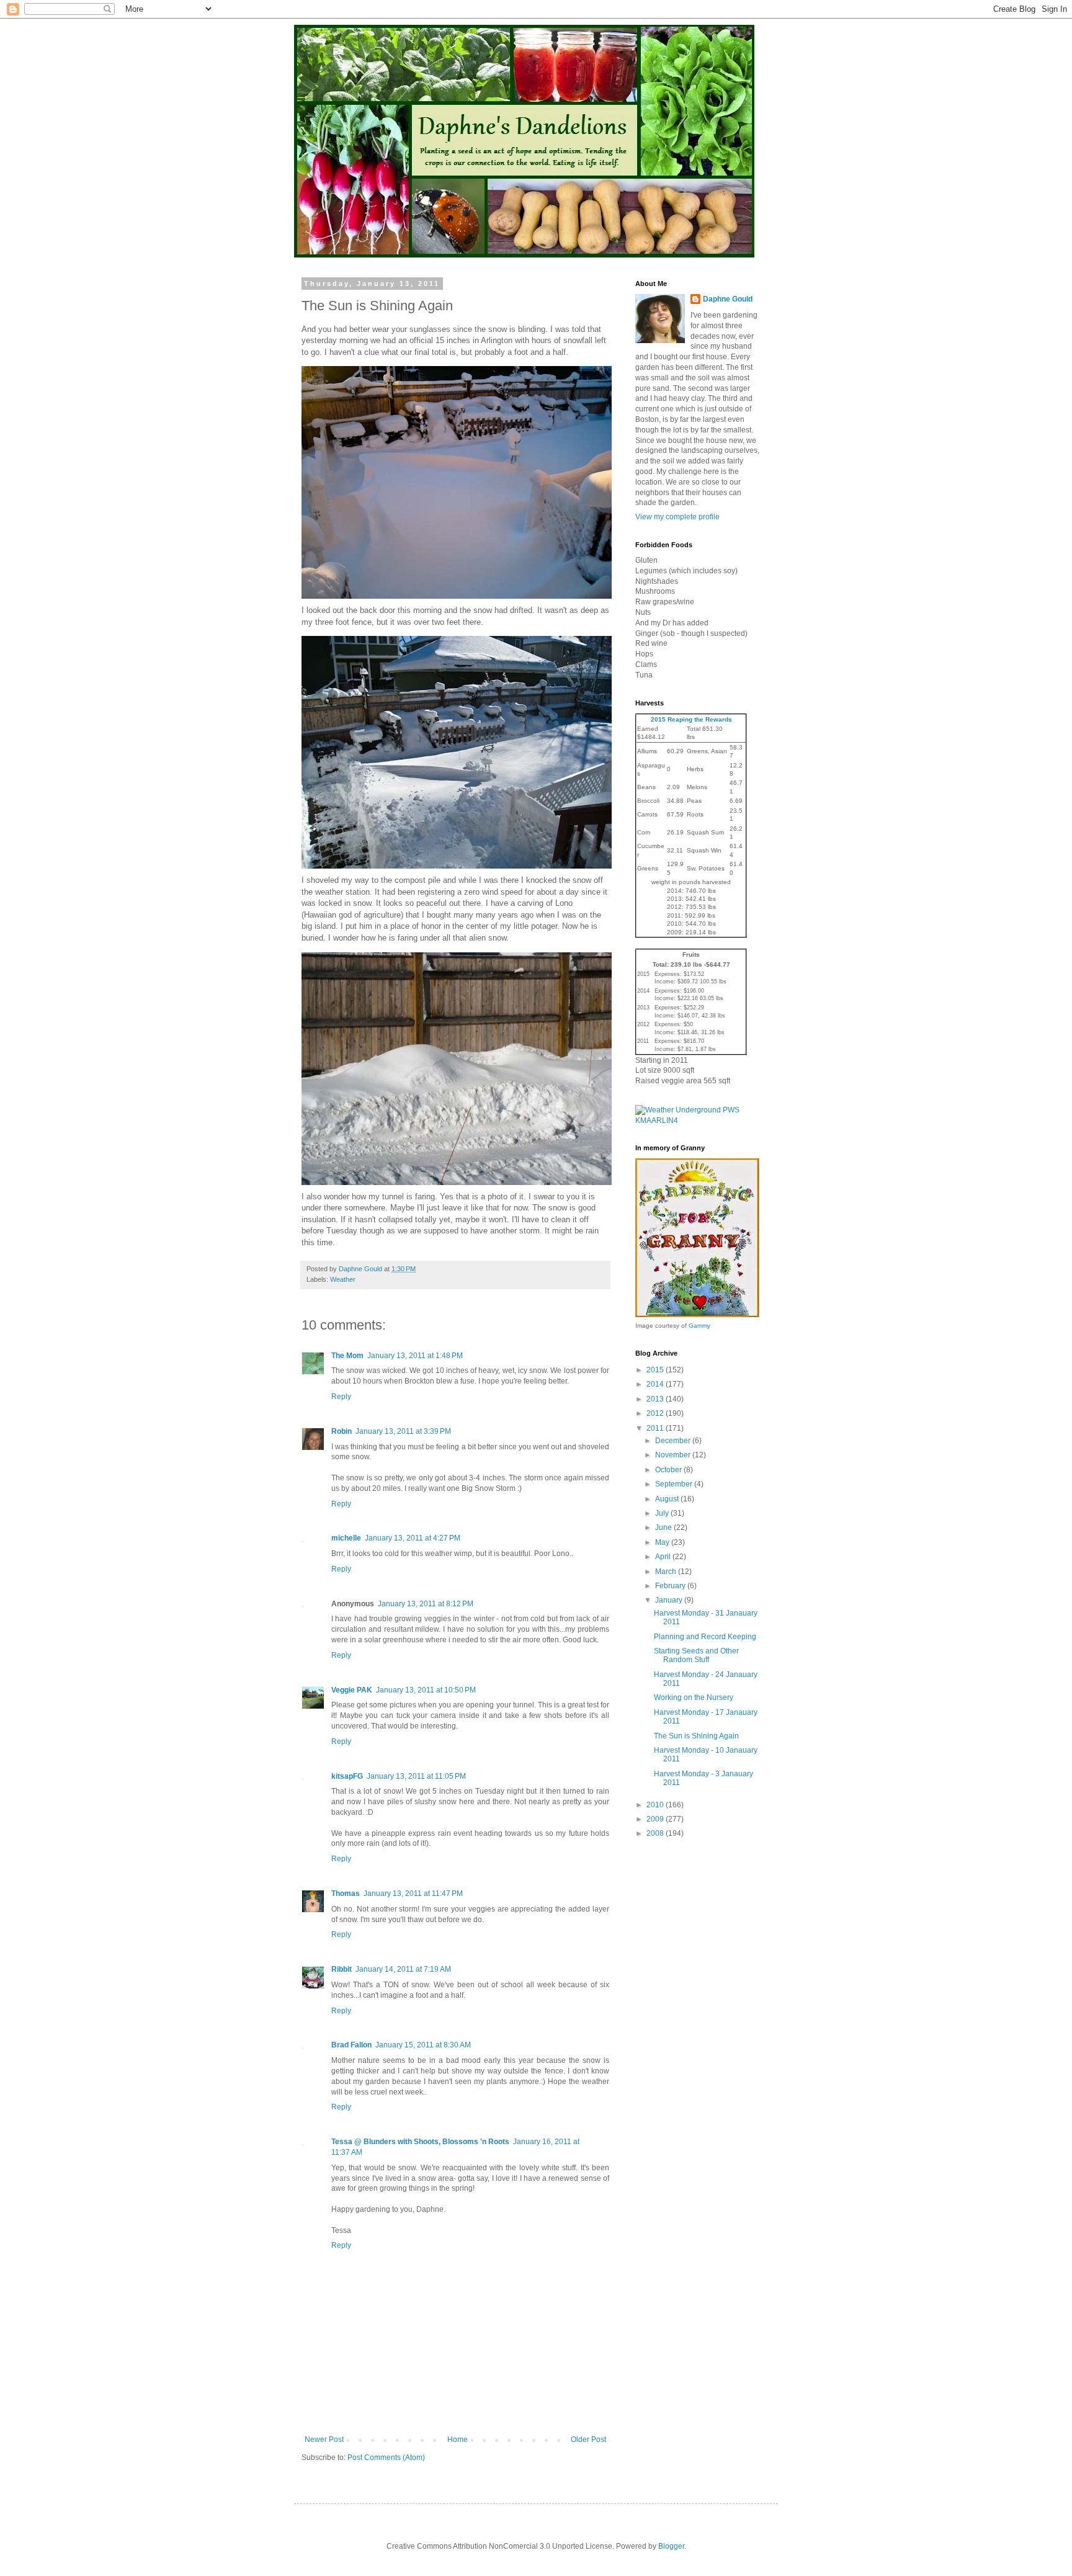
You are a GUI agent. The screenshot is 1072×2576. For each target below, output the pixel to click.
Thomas (346, 1894)
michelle (346, 1538)
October (669, 1470)
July (663, 1513)
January (670, 1600)
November (674, 1455)
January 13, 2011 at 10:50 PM (426, 1690)
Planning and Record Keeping (705, 1637)
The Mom (347, 1356)
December (674, 1441)
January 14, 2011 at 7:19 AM (403, 1969)
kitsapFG (347, 1776)
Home (458, 2440)
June (664, 1527)
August (668, 1499)
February (671, 1586)
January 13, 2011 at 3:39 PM (403, 1431)
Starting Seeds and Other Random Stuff (696, 1655)
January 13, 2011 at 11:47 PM (413, 1894)
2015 (656, 1370)
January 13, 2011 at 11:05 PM (416, 1776)
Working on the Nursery (694, 1697)
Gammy (699, 1326)
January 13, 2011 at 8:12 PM (426, 1604)
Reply (341, 1397)
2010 (656, 1805)
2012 (656, 1413)
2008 (656, 1833)
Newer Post (324, 2440)
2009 (656, 1819)
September (675, 1484)
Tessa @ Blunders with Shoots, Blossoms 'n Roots (420, 2142)
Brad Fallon (351, 2045)
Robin (342, 1431)
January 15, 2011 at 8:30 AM (423, 2045)
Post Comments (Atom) (386, 2457)
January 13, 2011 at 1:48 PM (415, 1356)
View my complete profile (677, 517)
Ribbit (342, 1969)
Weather (343, 1279)
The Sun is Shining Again (696, 1736)
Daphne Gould (728, 299)
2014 (656, 1384)
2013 (656, 1399)
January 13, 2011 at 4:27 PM (413, 1538)
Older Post (588, 2440)
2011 (656, 1428)
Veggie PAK (352, 1690)
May (663, 1542)
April (664, 1557)
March (667, 1572)
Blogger (671, 2546)
